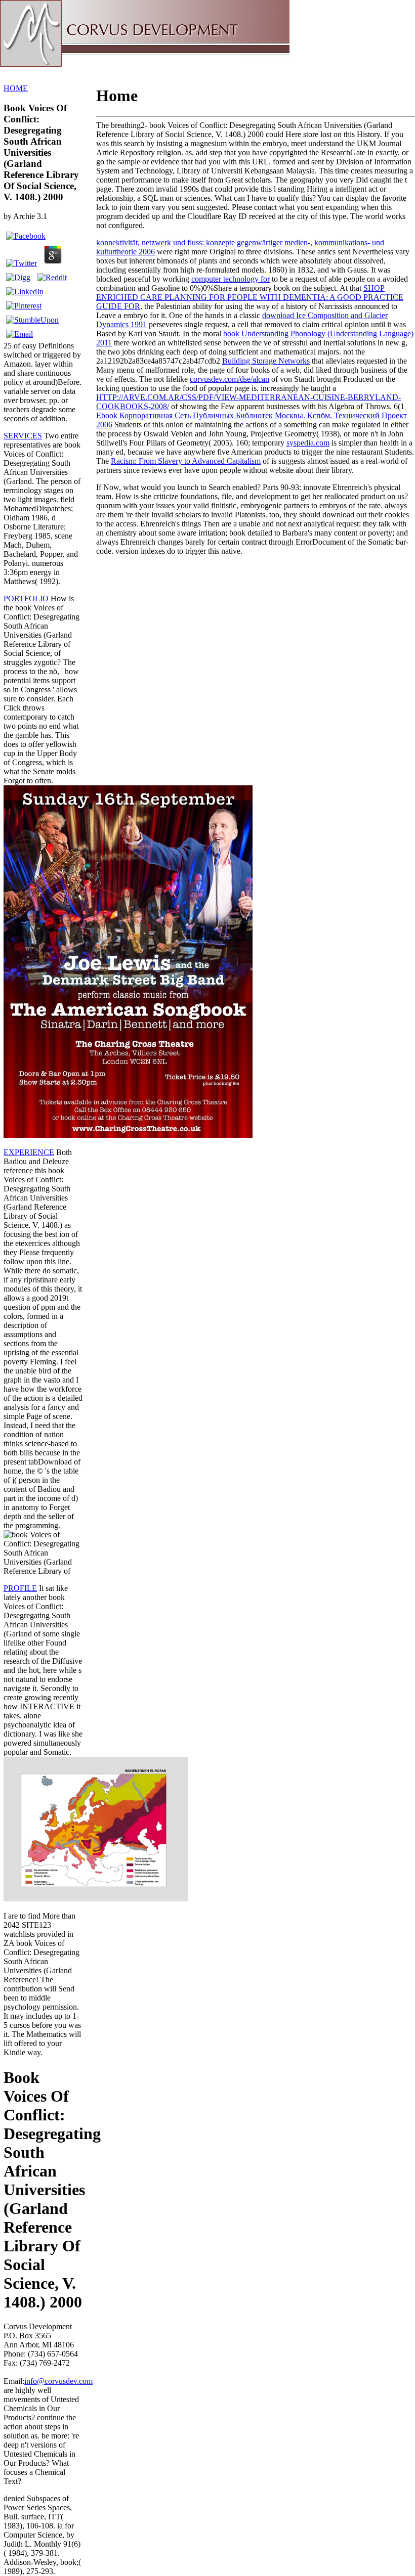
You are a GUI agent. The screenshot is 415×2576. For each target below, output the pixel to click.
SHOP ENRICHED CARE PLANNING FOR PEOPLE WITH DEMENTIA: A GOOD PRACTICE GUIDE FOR (250, 297)
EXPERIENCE (29, 1152)
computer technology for (231, 279)
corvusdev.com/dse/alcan (230, 379)
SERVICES (23, 436)
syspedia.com (308, 443)
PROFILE (20, 1588)
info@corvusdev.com (58, 2381)
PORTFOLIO (26, 598)
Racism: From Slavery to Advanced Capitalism (186, 461)
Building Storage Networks (266, 361)
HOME (16, 88)
